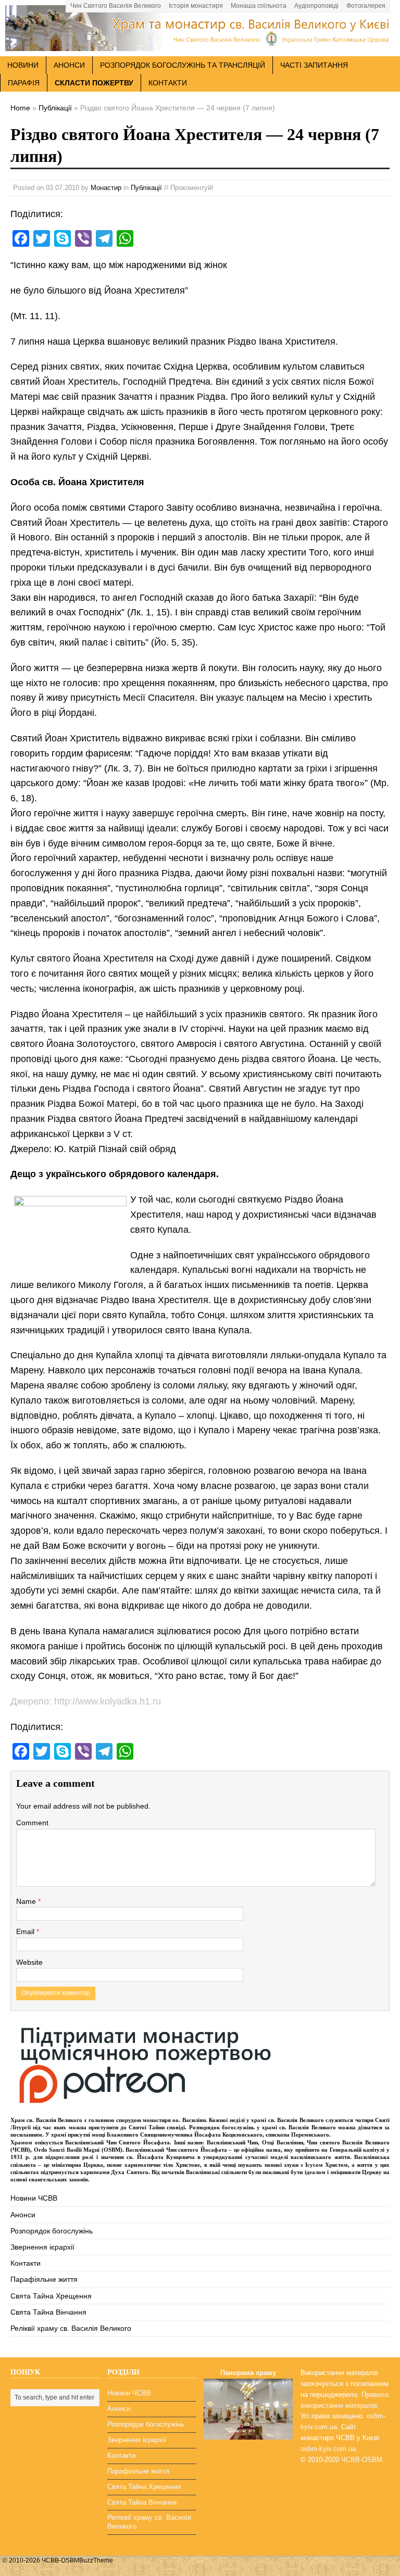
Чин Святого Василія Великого (116, 6)
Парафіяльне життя (44, 2279)
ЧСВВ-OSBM (362, 2460)
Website (29, 1962)
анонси (69, 65)
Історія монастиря (196, 6)
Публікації (146, 188)
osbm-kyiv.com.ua (328, 2449)
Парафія (24, 83)
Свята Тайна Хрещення (51, 2296)
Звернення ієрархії (42, 2247)
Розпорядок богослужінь (52, 2231)
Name (27, 1901)
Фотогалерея (366, 6)
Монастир (106, 188)
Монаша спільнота (259, 6)
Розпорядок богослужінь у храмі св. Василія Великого (262, 2127)
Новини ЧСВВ (34, 2198)
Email (26, 1931)
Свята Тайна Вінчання (48, 2312)
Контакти (168, 83)
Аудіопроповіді (316, 6)
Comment (32, 1823)
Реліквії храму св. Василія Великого (71, 2328)
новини (23, 65)
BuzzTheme (96, 2560)
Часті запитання (314, 65)
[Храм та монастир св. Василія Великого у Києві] (200, 45)
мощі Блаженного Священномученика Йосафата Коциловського (177, 2135)
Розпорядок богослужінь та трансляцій (183, 65)
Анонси (23, 2215)
